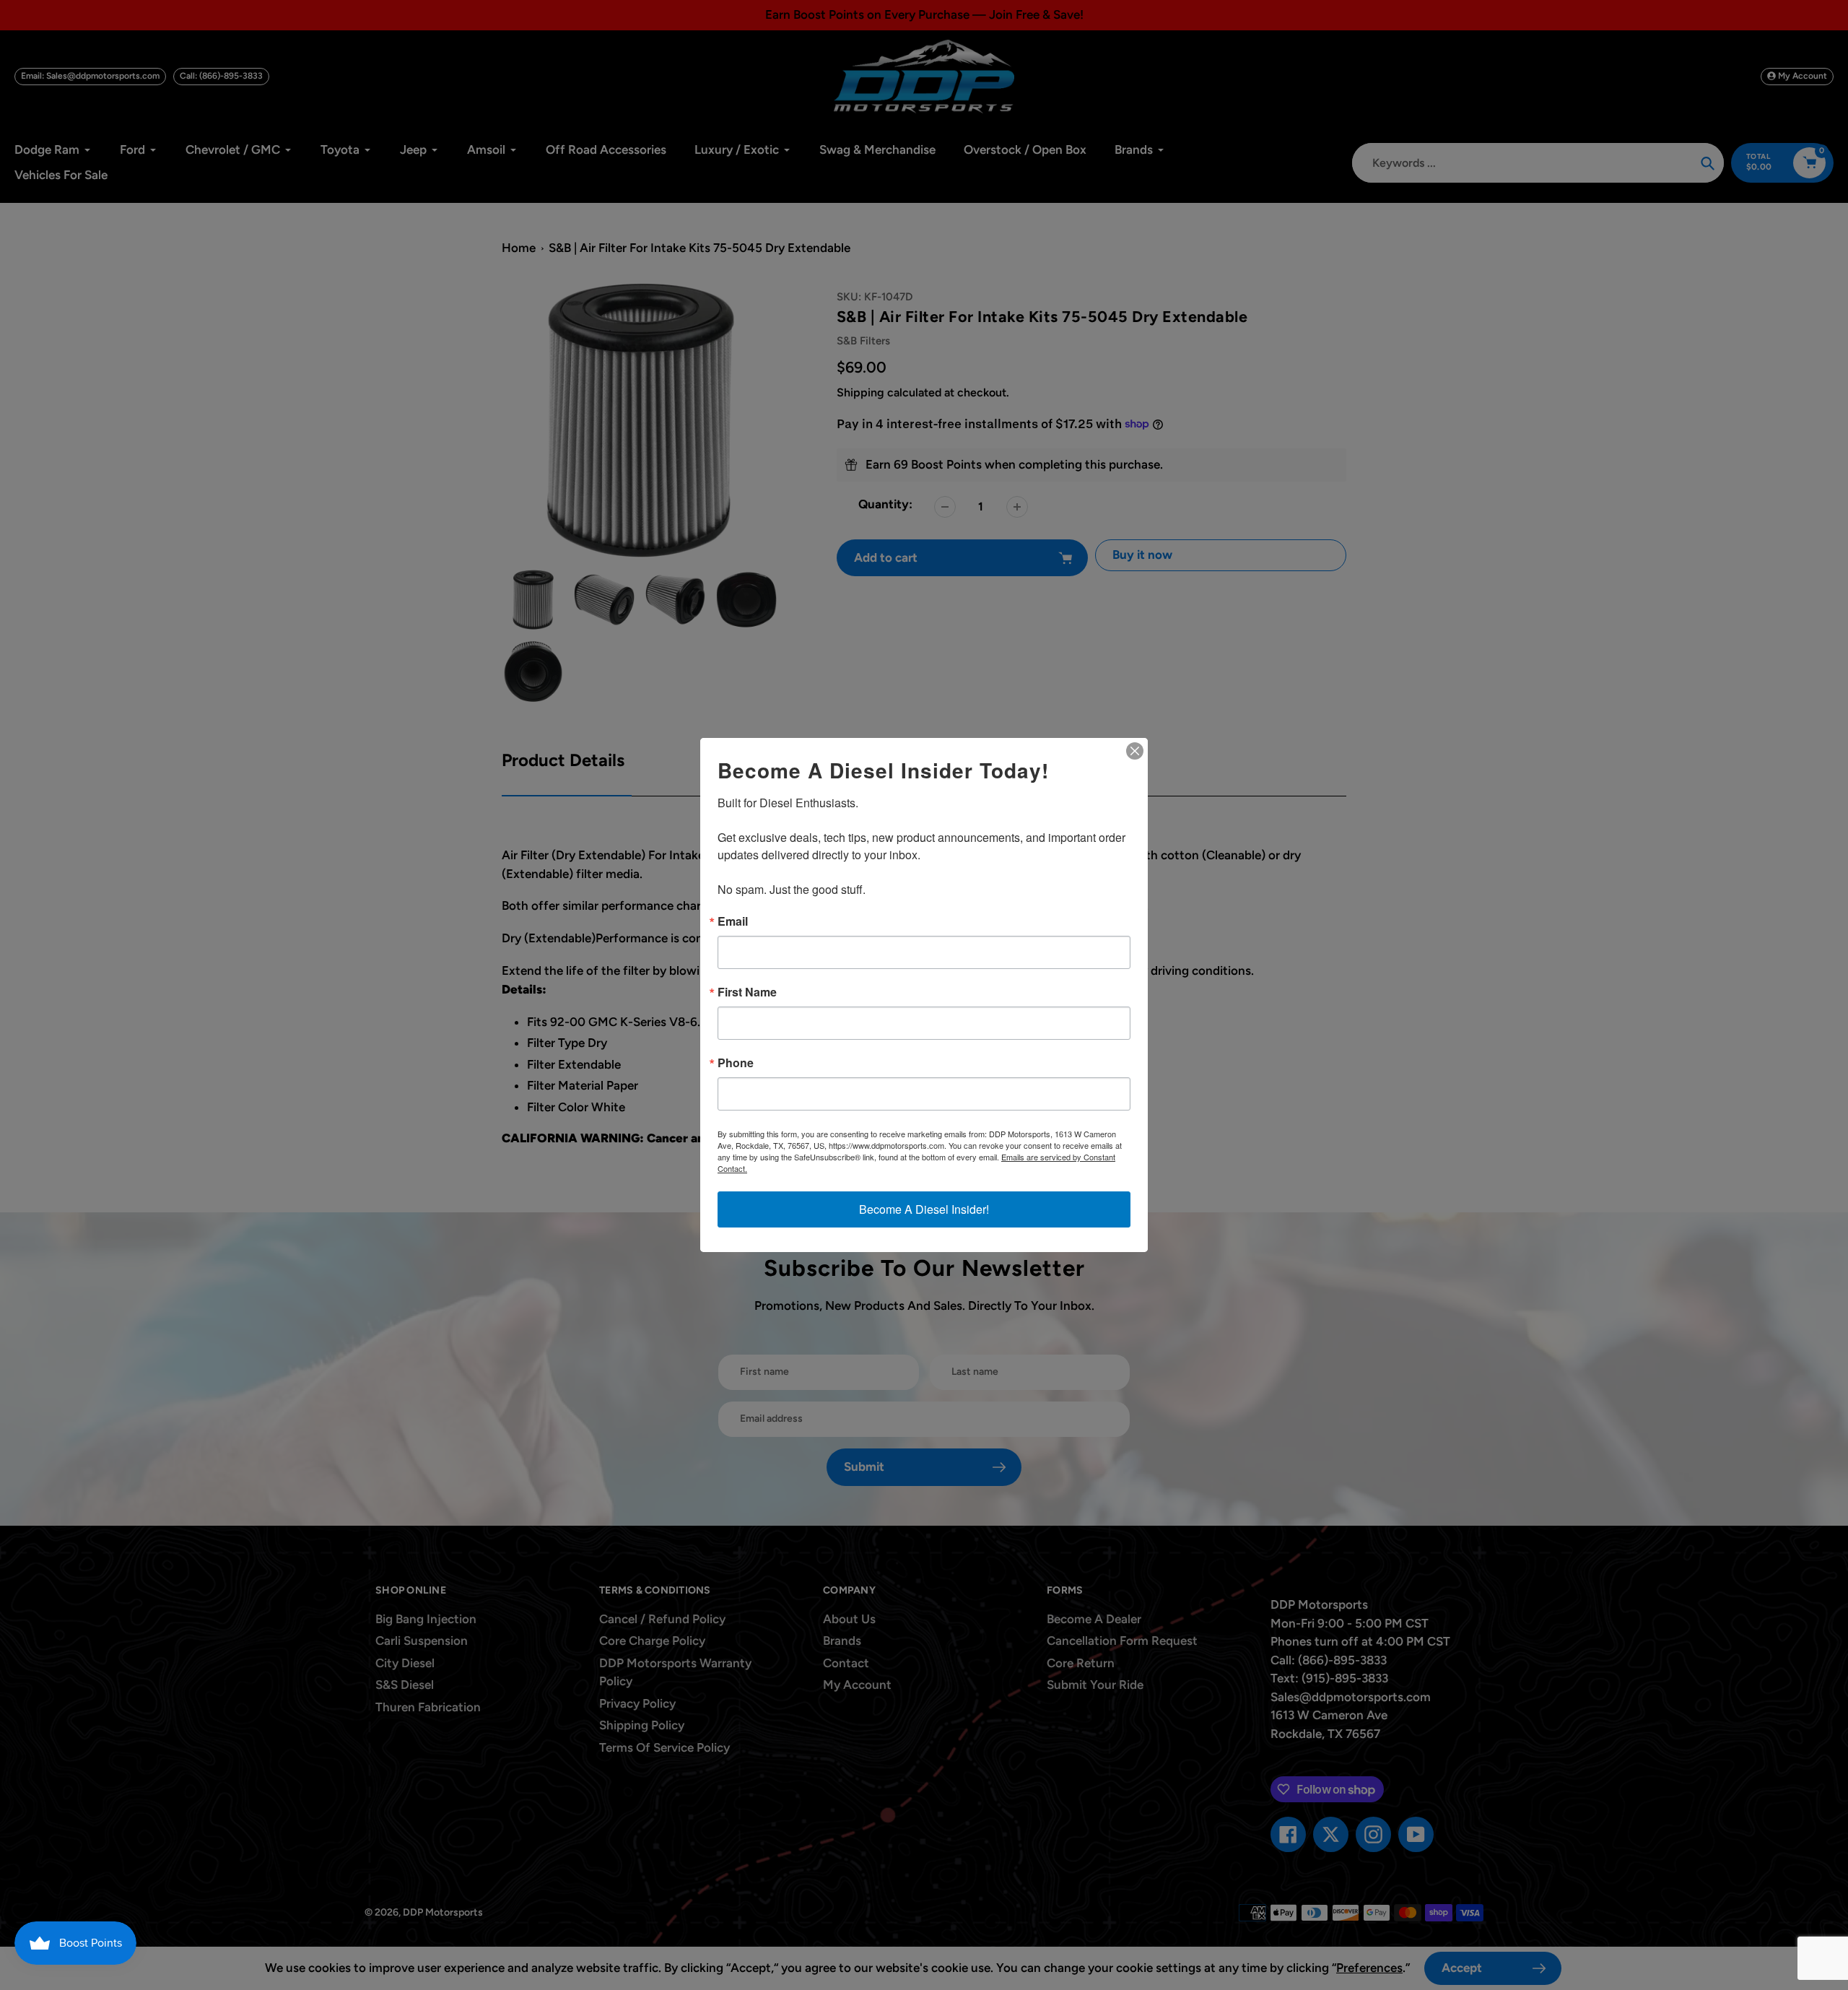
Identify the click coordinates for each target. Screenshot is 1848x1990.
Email (733, 921)
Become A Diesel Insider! (924, 1209)
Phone (736, 1063)
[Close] (1135, 751)
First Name (747, 992)
